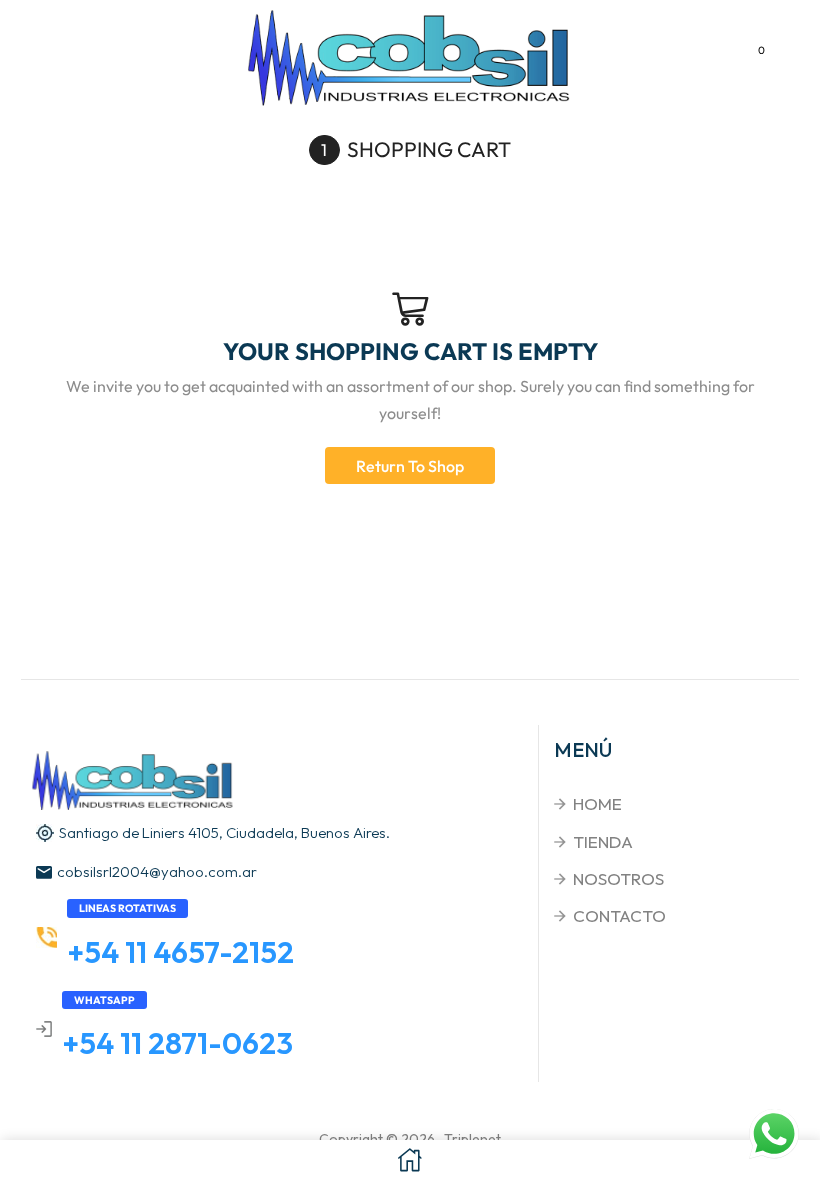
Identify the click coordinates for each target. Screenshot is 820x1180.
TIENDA (603, 841)
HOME (597, 803)
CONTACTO (619, 915)
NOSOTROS (618, 878)
